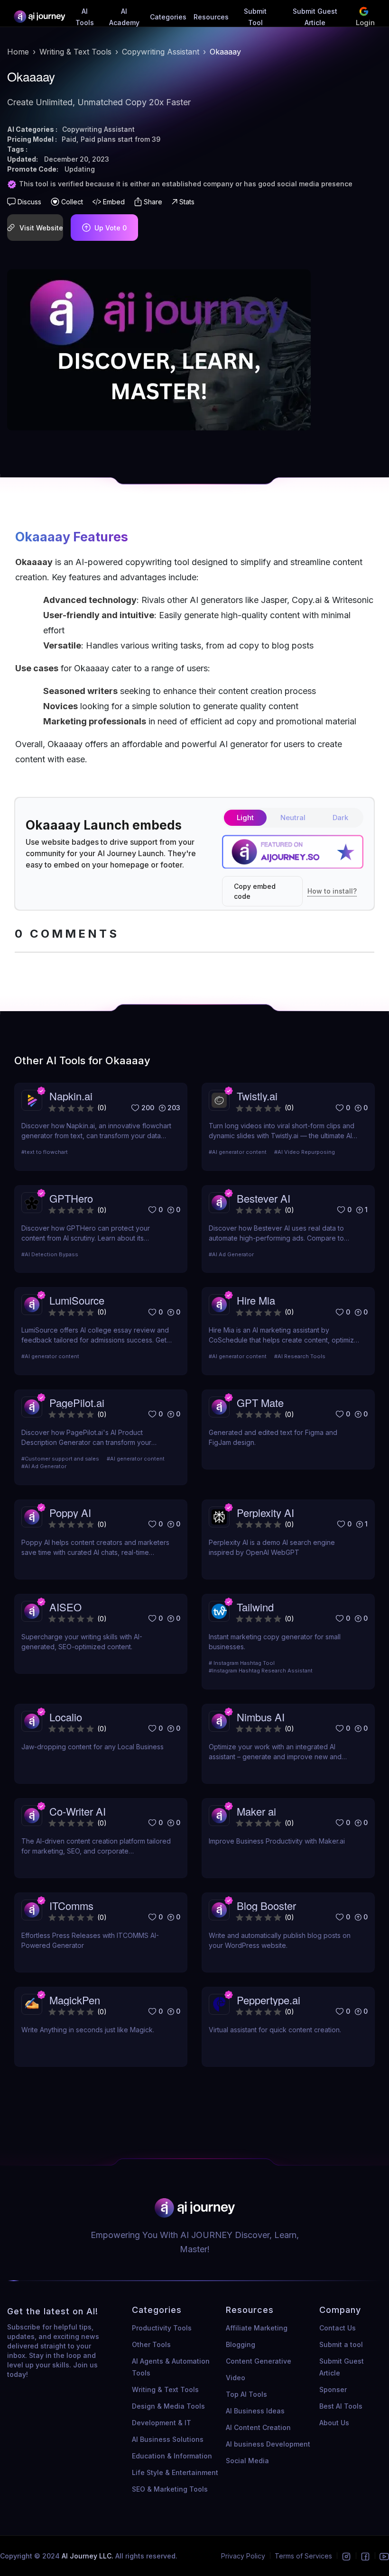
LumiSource (77, 1300)
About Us (334, 2423)
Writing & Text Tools (75, 52)
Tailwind (255, 1607)
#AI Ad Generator (231, 1254)
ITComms (71, 1905)
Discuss (29, 202)
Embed (114, 202)
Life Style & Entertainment (175, 2472)
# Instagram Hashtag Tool (242, 1663)
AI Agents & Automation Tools (171, 2367)
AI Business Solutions (168, 2439)
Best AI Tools (341, 2406)
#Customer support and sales (60, 1459)
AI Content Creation (258, 2427)
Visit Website (41, 228)
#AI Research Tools (300, 1356)
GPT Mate (260, 1402)
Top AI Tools (246, 2394)
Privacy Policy (243, 2556)
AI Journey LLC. (88, 2556)
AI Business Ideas (255, 2411)
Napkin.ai (71, 1096)
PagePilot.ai (77, 1402)
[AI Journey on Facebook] (365, 2556)
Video (236, 2378)
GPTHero (71, 1198)
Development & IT (162, 2423)
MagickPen (75, 2000)
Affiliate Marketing (257, 2328)
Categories (168, 17)
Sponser (333, 2389)
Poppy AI (70, 1512)
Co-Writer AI (78, 1811)
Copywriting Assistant (161, 52)
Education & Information (172, 2456)
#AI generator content (238, 1152)
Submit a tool (341, 2344)
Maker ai (256, 1811)
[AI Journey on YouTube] (384, 2556)
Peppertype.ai (269, 2000)
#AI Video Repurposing (305, 1152)
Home (18, 52)
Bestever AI (264, 1198)
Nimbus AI (261, 1717)
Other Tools (151, 2344)
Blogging (241, 2344)
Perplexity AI (265, 1512)
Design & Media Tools (168, 2406)
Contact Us (338, 2328)
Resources (211, 17)
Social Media (247, 2461)
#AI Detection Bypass (50, 1254)
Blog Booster (266, 1905)
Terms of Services (303, 2556)
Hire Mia (256, 1300)
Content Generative (259, 2361)
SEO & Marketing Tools (170, 2489)
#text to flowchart (45, 1152)
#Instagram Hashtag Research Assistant (261, 1671)
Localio (66, 1717)
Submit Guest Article (342, 2367)
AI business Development (268, 2444)
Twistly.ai (257, 1096)
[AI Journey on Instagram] (346, 2556)
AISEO (65, 1607)
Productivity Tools (162, 2328)
